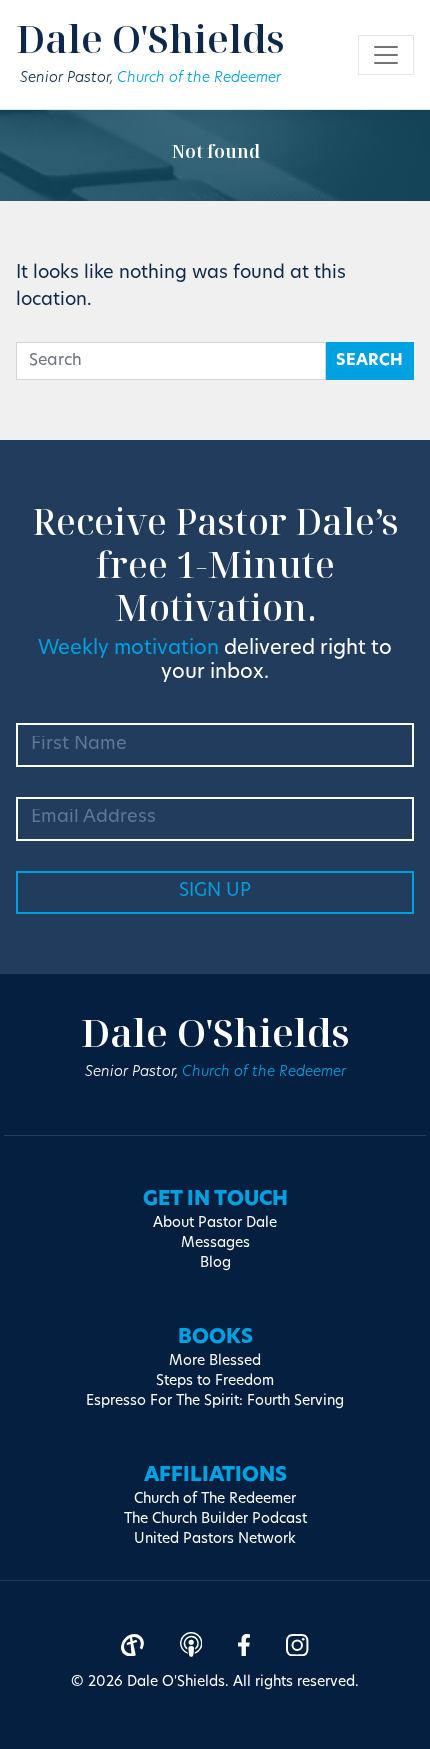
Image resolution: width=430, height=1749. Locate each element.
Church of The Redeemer (215, 1499)
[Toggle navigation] (386, 55)
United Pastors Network (215, 1539)
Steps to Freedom (215, 1381)
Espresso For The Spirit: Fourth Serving (215, 1401)
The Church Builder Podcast (215, 1519)
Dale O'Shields (150, 38)
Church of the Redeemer (199, 78)
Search (369, 361)
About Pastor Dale (215, 1223)
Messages (215, 1243)
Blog (215, 1263)
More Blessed (215, 1361)
